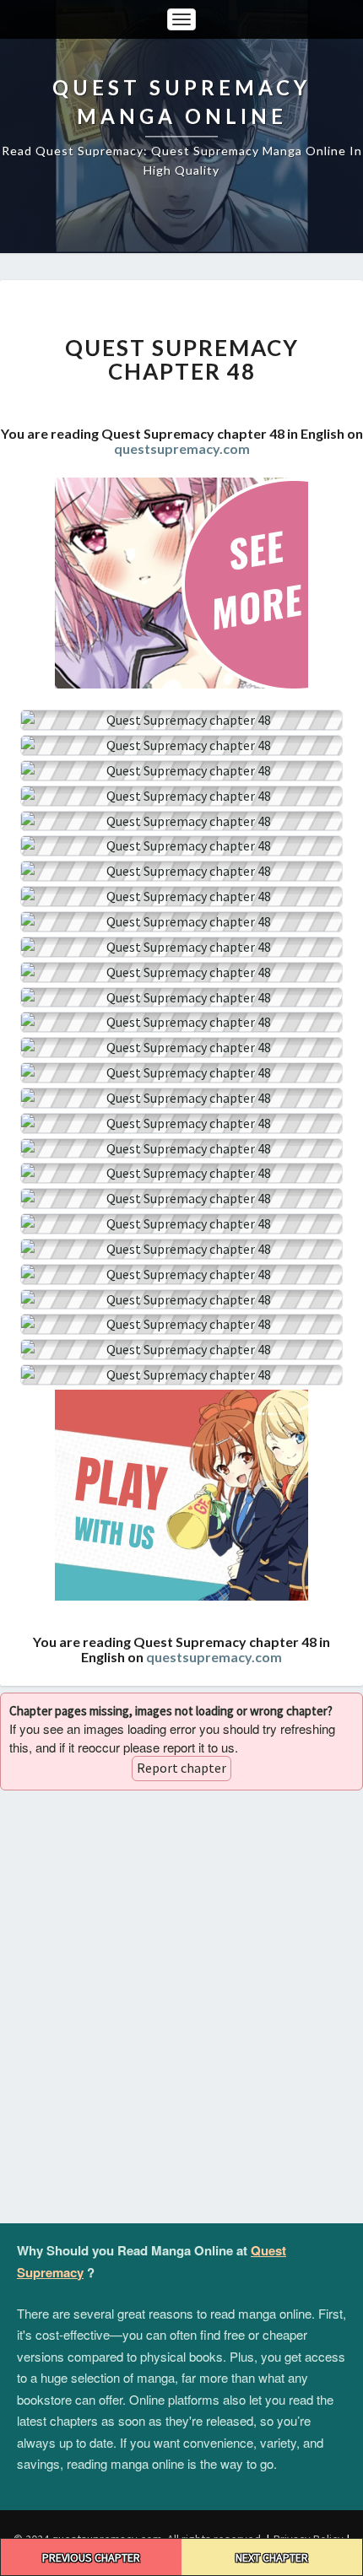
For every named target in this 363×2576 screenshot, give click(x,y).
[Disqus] (181, 2007)
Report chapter (181, 1768)
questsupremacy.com (182, 448)
